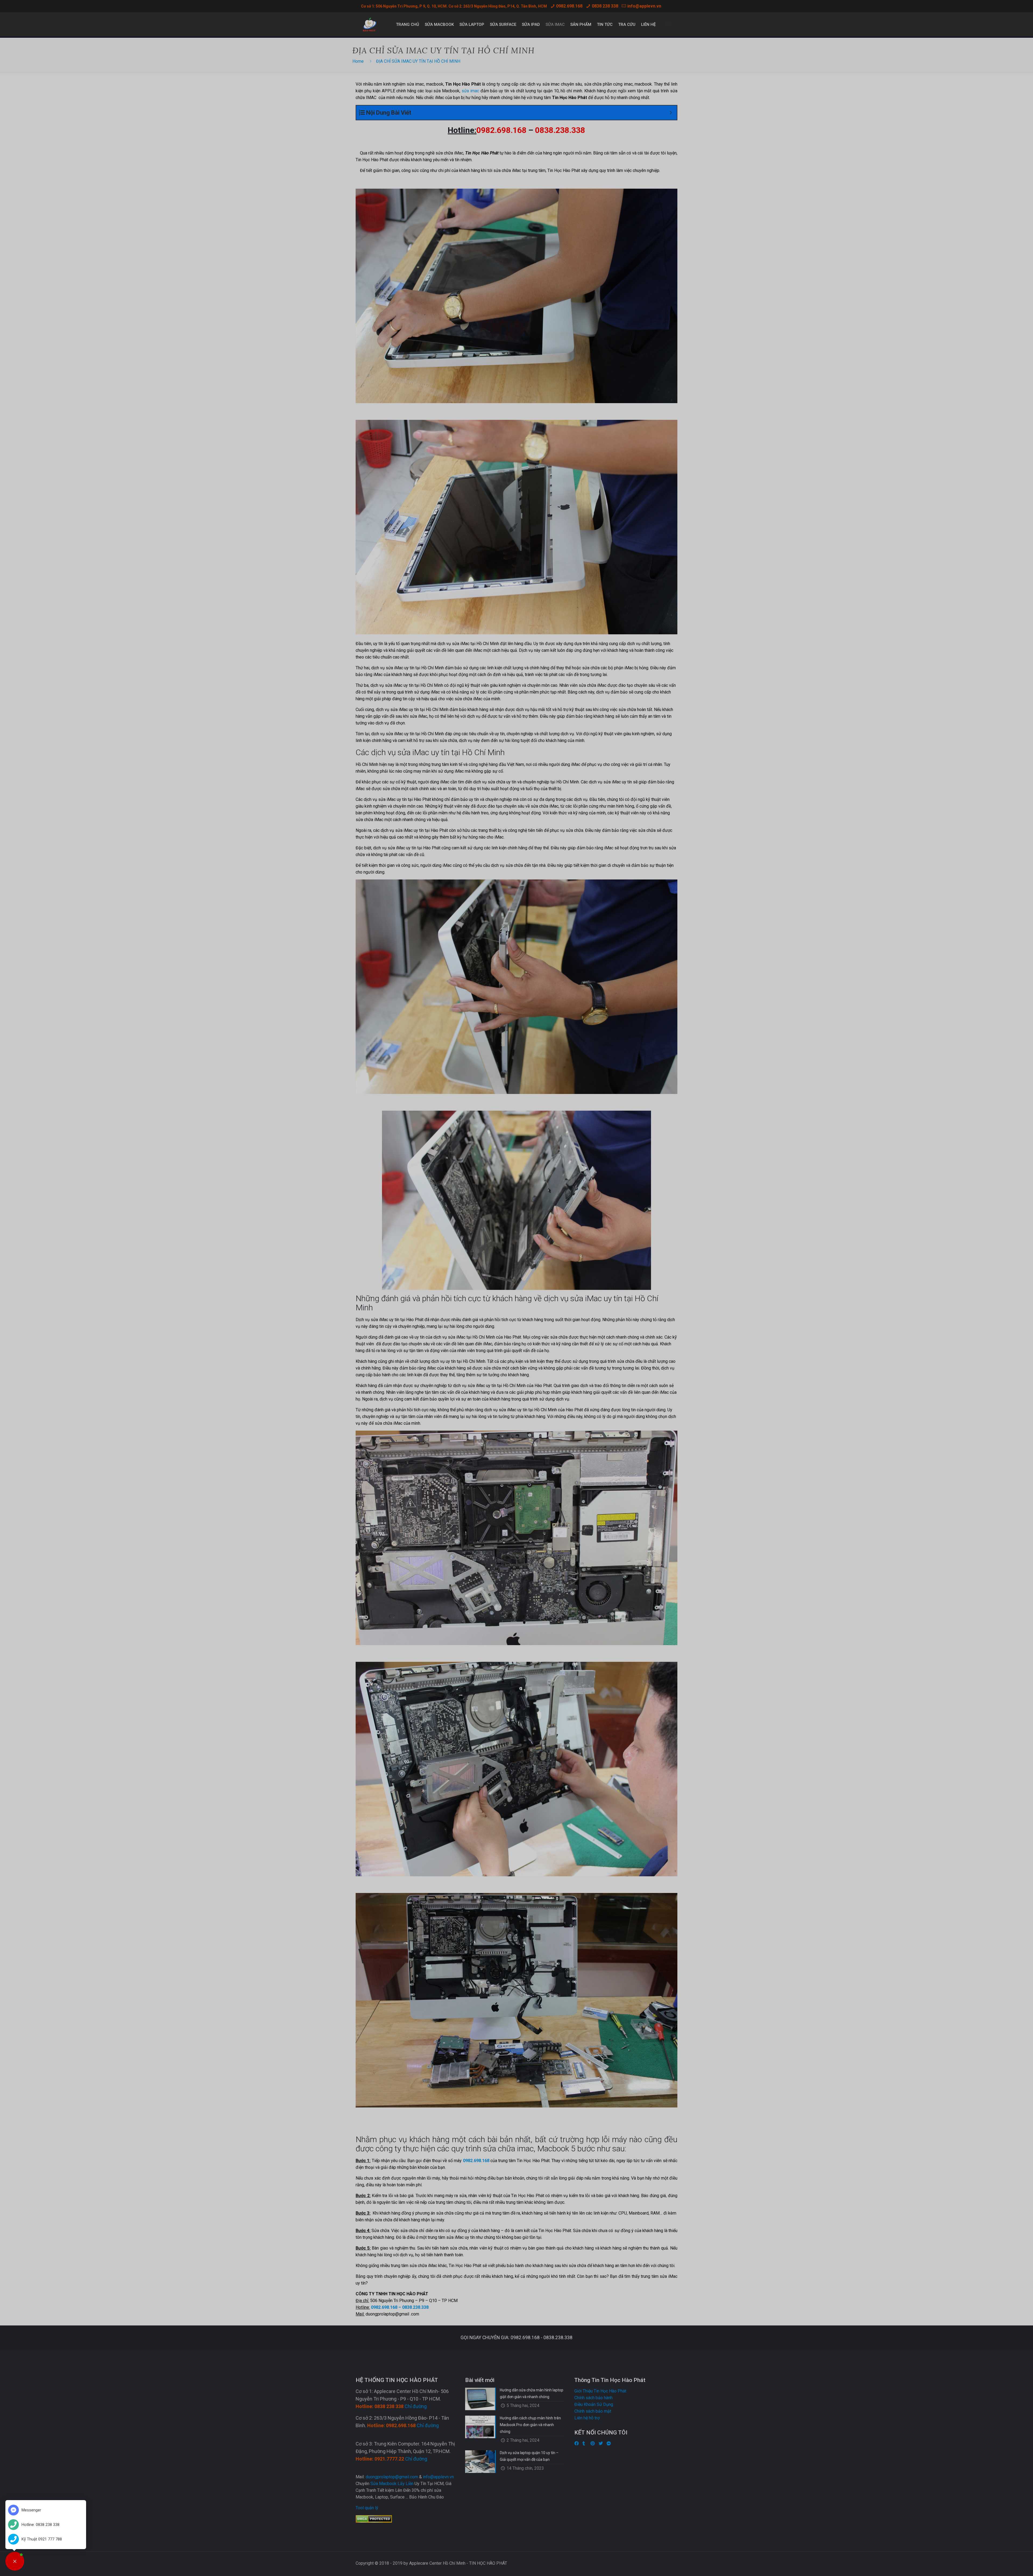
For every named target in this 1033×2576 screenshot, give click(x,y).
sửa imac (470, 91)
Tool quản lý (367, 2508)
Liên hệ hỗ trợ (587, 2418)
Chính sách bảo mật (593, 2411)
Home (358, 61)
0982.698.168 (569, 6)
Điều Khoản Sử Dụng (594, 2404)
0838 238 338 (605, 6)
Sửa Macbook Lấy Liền (392, 2484)
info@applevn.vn (644, 6)
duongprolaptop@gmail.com (392, 2477)
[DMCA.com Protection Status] (374, 2521)
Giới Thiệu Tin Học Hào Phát (600, 2391)
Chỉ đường (416, 2406)
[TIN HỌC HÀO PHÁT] (370, 24)
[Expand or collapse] (671, 113)
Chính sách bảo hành (593, 2398)
